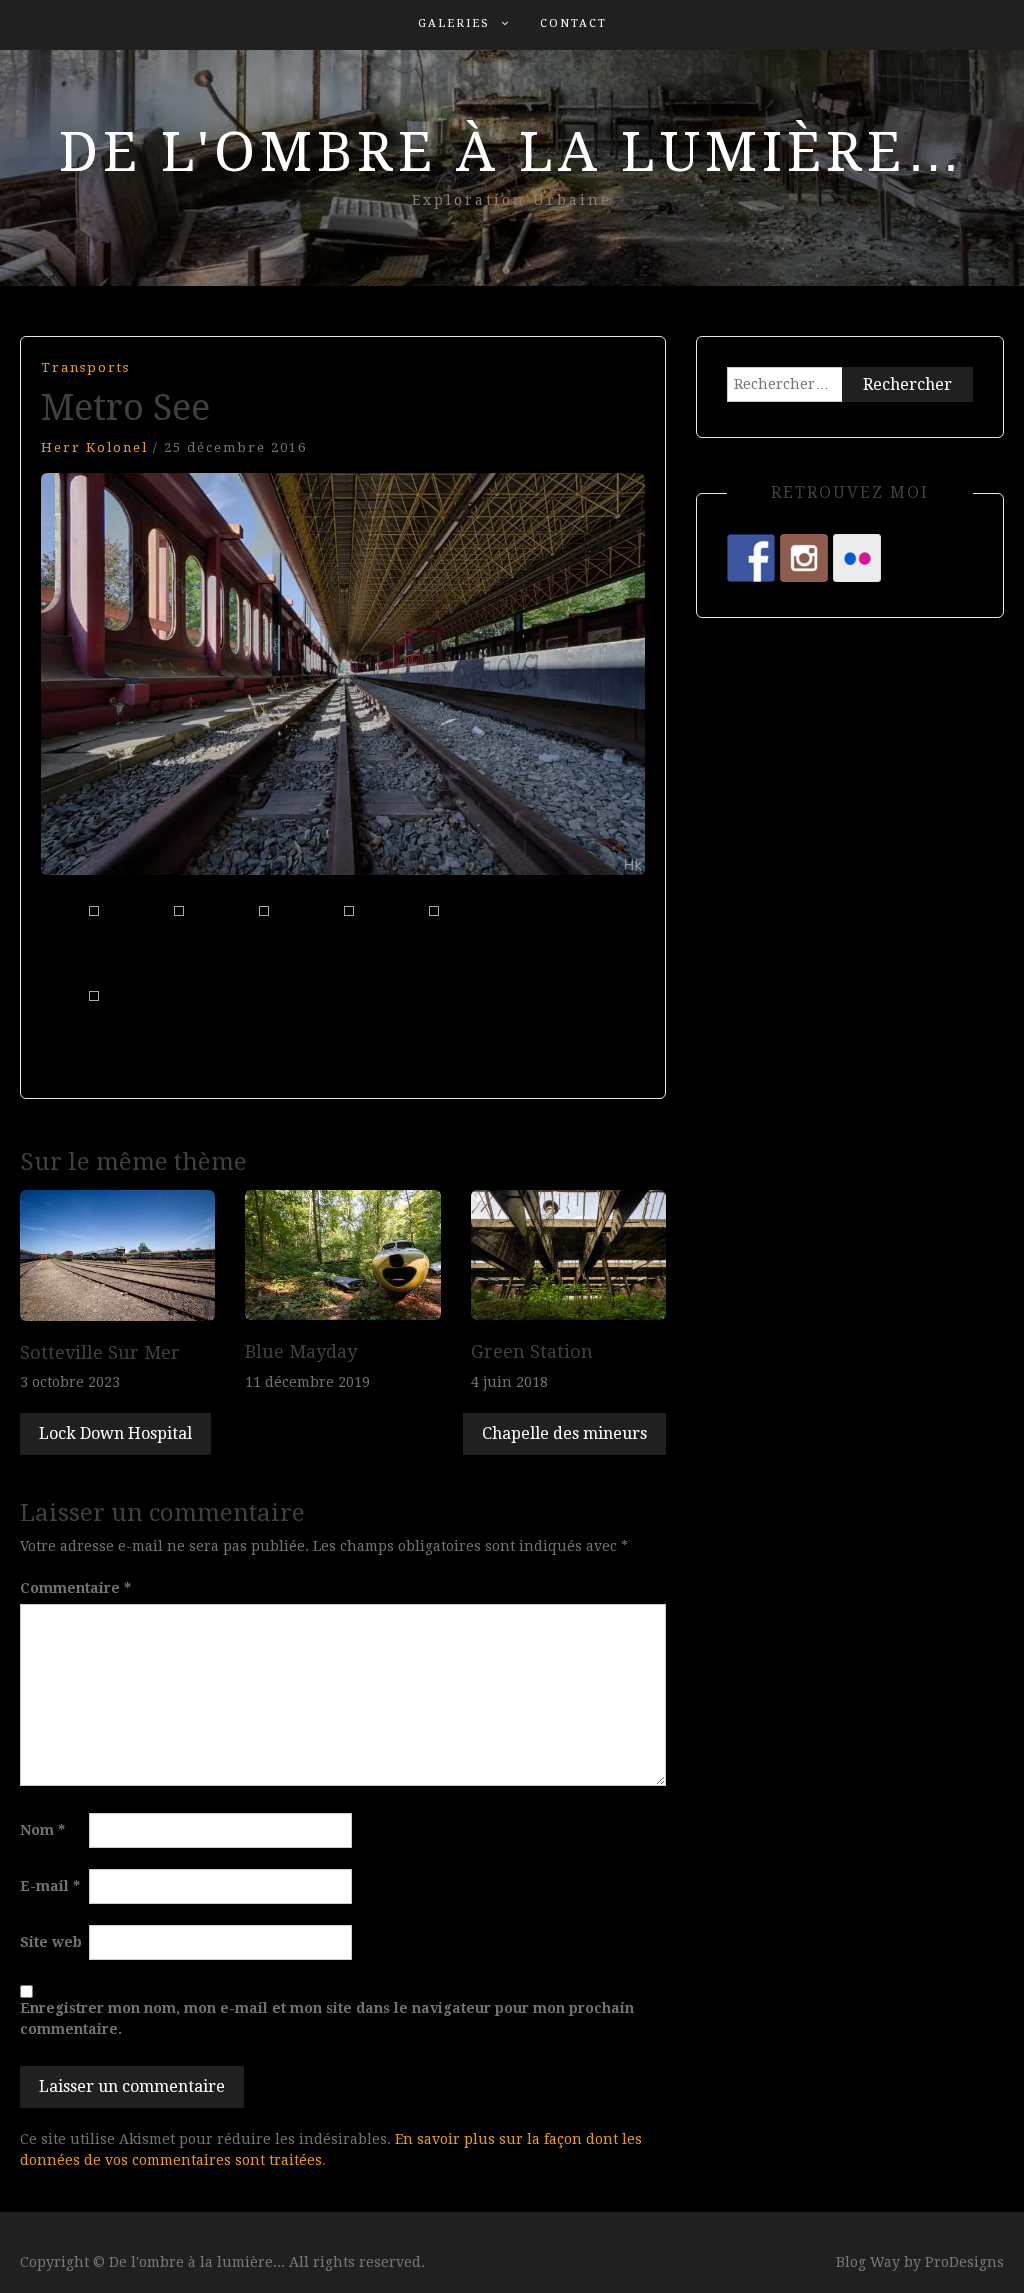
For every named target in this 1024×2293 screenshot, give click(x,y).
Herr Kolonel (94, 447)
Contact (573, 23)
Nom (42, 1830)
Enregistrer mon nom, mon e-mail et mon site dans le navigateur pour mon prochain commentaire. (327, 2018)
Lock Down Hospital (115, 1433)
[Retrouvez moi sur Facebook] (751, 558)
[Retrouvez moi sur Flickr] (857, 558)
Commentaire (75, 1588)
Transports (85, 367)
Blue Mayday (301, 1351)
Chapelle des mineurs (564, 1433)
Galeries (454, 23)
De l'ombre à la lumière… (512, 152)
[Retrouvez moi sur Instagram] (804, 558)
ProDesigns (964, 2262)
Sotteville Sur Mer (100, 1352)
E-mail (50, 1886)
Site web (51, 1942)
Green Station (532, 1351)
